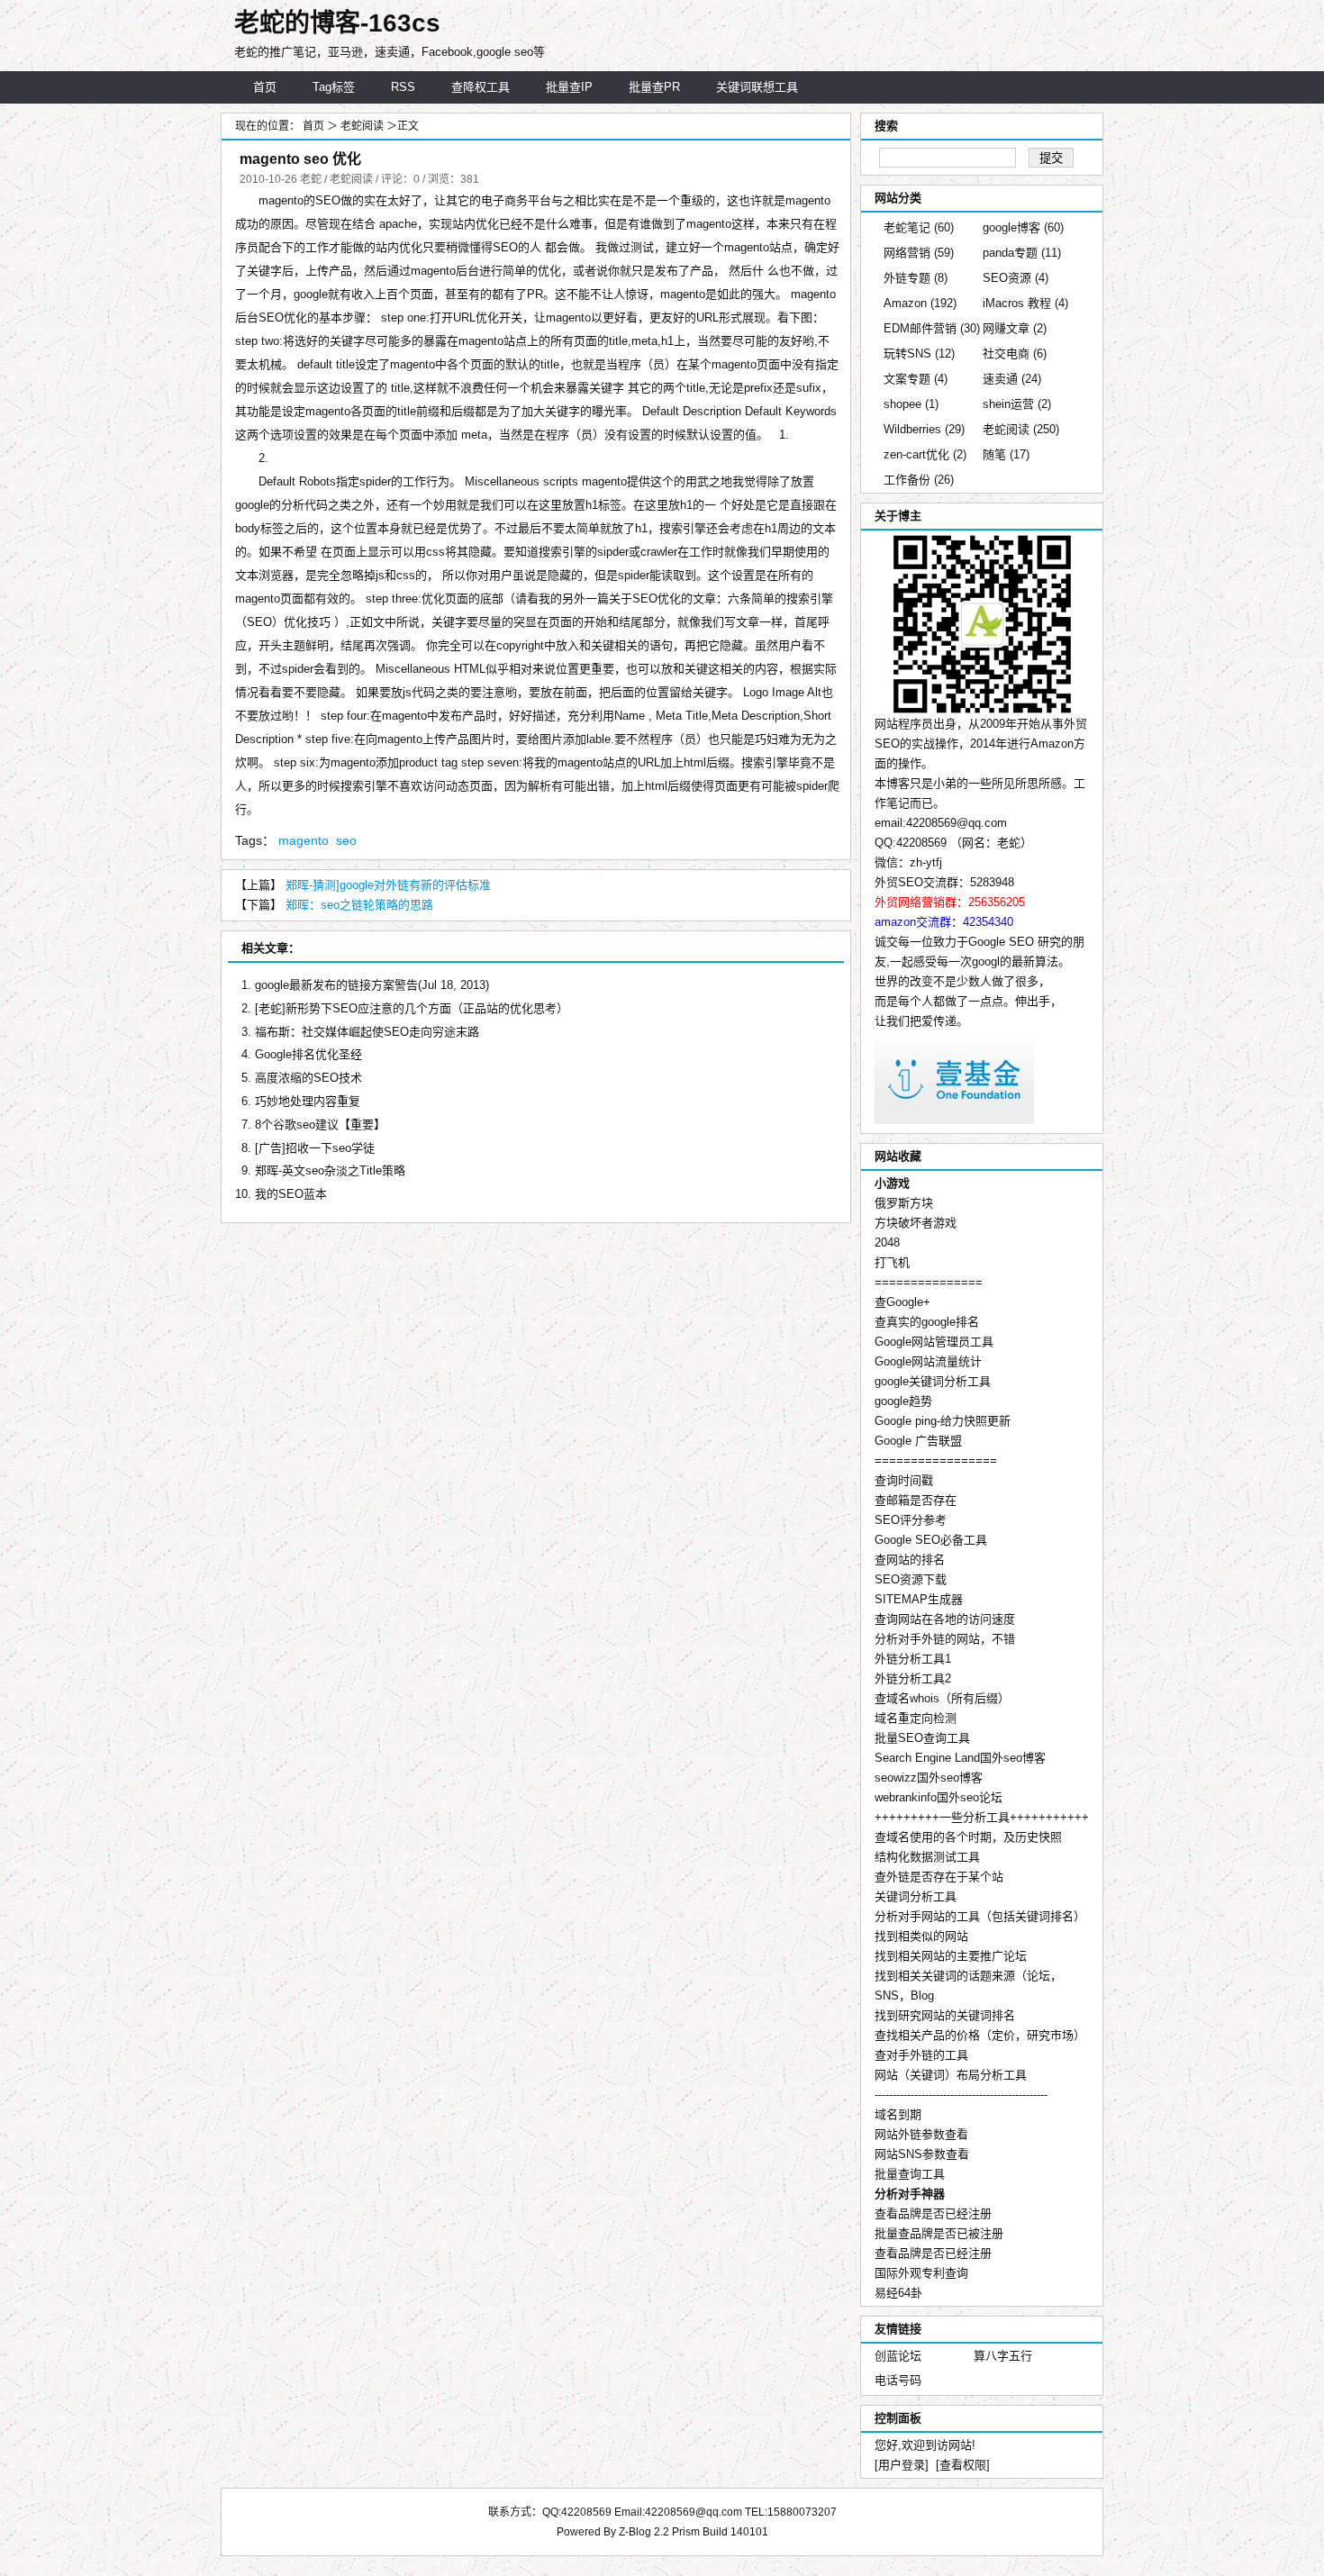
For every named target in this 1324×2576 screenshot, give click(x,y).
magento (304, 840)
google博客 (1023, 227)
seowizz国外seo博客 (929, 1778)
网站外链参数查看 (921, 2134)
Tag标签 (334, 87)
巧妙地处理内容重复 (308, 1101)
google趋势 (903, 1401)
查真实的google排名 (927, 1322)
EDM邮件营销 (932, 328)
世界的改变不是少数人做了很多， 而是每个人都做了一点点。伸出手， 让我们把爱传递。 (968, 1001)
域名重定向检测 (916, 1718)
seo (346, 840)
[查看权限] (963, 2465)
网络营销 (919, 253)
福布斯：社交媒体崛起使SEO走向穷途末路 (367, 1032)
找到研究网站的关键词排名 (945, 2015)
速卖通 (1012, 379)
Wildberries (924, 429)
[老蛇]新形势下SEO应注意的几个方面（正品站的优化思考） (412, 1008)
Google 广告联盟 (918, 1441)
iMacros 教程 (1025, 303)
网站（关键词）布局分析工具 (951, 2075)
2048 (887, 1243)
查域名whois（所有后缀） (942, 1698)
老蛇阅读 (363, 126)
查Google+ (902, 1302)
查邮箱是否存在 (916, 1500)
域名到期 (898, 2114)
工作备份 (919, 480)
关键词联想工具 (757, 87)
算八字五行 (1003, 2356)
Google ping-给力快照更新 (943, 1421)
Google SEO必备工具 (931, 1540)
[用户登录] (902, 2465)
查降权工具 (481, 87)
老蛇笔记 (919, 227)
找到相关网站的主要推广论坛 (951, 1956)
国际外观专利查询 (921, 2273)
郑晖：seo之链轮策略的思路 (359, 905)
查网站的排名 (910, 1560)
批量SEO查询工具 (922, 1738)
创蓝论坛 (898, 2356)
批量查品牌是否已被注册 (939, 2233)
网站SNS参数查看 (922, 2154)
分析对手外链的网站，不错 (945, 1639)
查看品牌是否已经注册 (933, 2213)
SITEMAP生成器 (919, 1599)
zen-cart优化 (925, 454)
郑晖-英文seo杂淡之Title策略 (330, 1170)
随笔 (1006, 454)
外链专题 (916, 278)
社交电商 (1015, 354)
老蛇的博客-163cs (337, 23)
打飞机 (892, 1262)
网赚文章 (1015, 328)
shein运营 (1017, 404)
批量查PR (654, 87)
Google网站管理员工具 (934, 1342)
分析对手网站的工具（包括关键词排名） (980, 1916)
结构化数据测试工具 (927, 1857)
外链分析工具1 (913, 1659)
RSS (403, 87)
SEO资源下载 (911, 1579)
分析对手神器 (910, 2194)
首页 (265, 87)
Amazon (920, 303)
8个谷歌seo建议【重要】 (320, 1125)
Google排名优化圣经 (308, 1054)
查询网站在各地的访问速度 (945, 1619)
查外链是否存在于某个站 (939, 1877)
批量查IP (569, 87)
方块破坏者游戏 (916, 1223)
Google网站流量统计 (928, 1361)
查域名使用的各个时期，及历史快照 (968, 1837)
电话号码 (898, 2380)
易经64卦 (898, 2293)
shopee (911, 404)
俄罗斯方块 (904, 1203)
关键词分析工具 (916, 1896)
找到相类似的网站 (921, 1936)
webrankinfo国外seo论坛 (939, 1797)
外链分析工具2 (913, 1678)
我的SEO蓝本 (291, 1194)
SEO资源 (1016, 278)
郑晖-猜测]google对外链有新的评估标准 (388, 885)
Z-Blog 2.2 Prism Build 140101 (694, 2532)
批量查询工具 (910, 2174)
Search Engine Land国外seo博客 (960, 1758)
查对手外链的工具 (921, 2055)
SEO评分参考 (911, 1520)
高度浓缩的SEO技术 (308, 1078)
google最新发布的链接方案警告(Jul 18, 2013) (372, 985)
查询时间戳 (904, 1480)
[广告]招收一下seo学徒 (315, 1148)
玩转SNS (919, 354)
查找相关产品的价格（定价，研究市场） (980, 2035)
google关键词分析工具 (933, 1381)
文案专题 (916, 379)
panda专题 (1022, 253)
